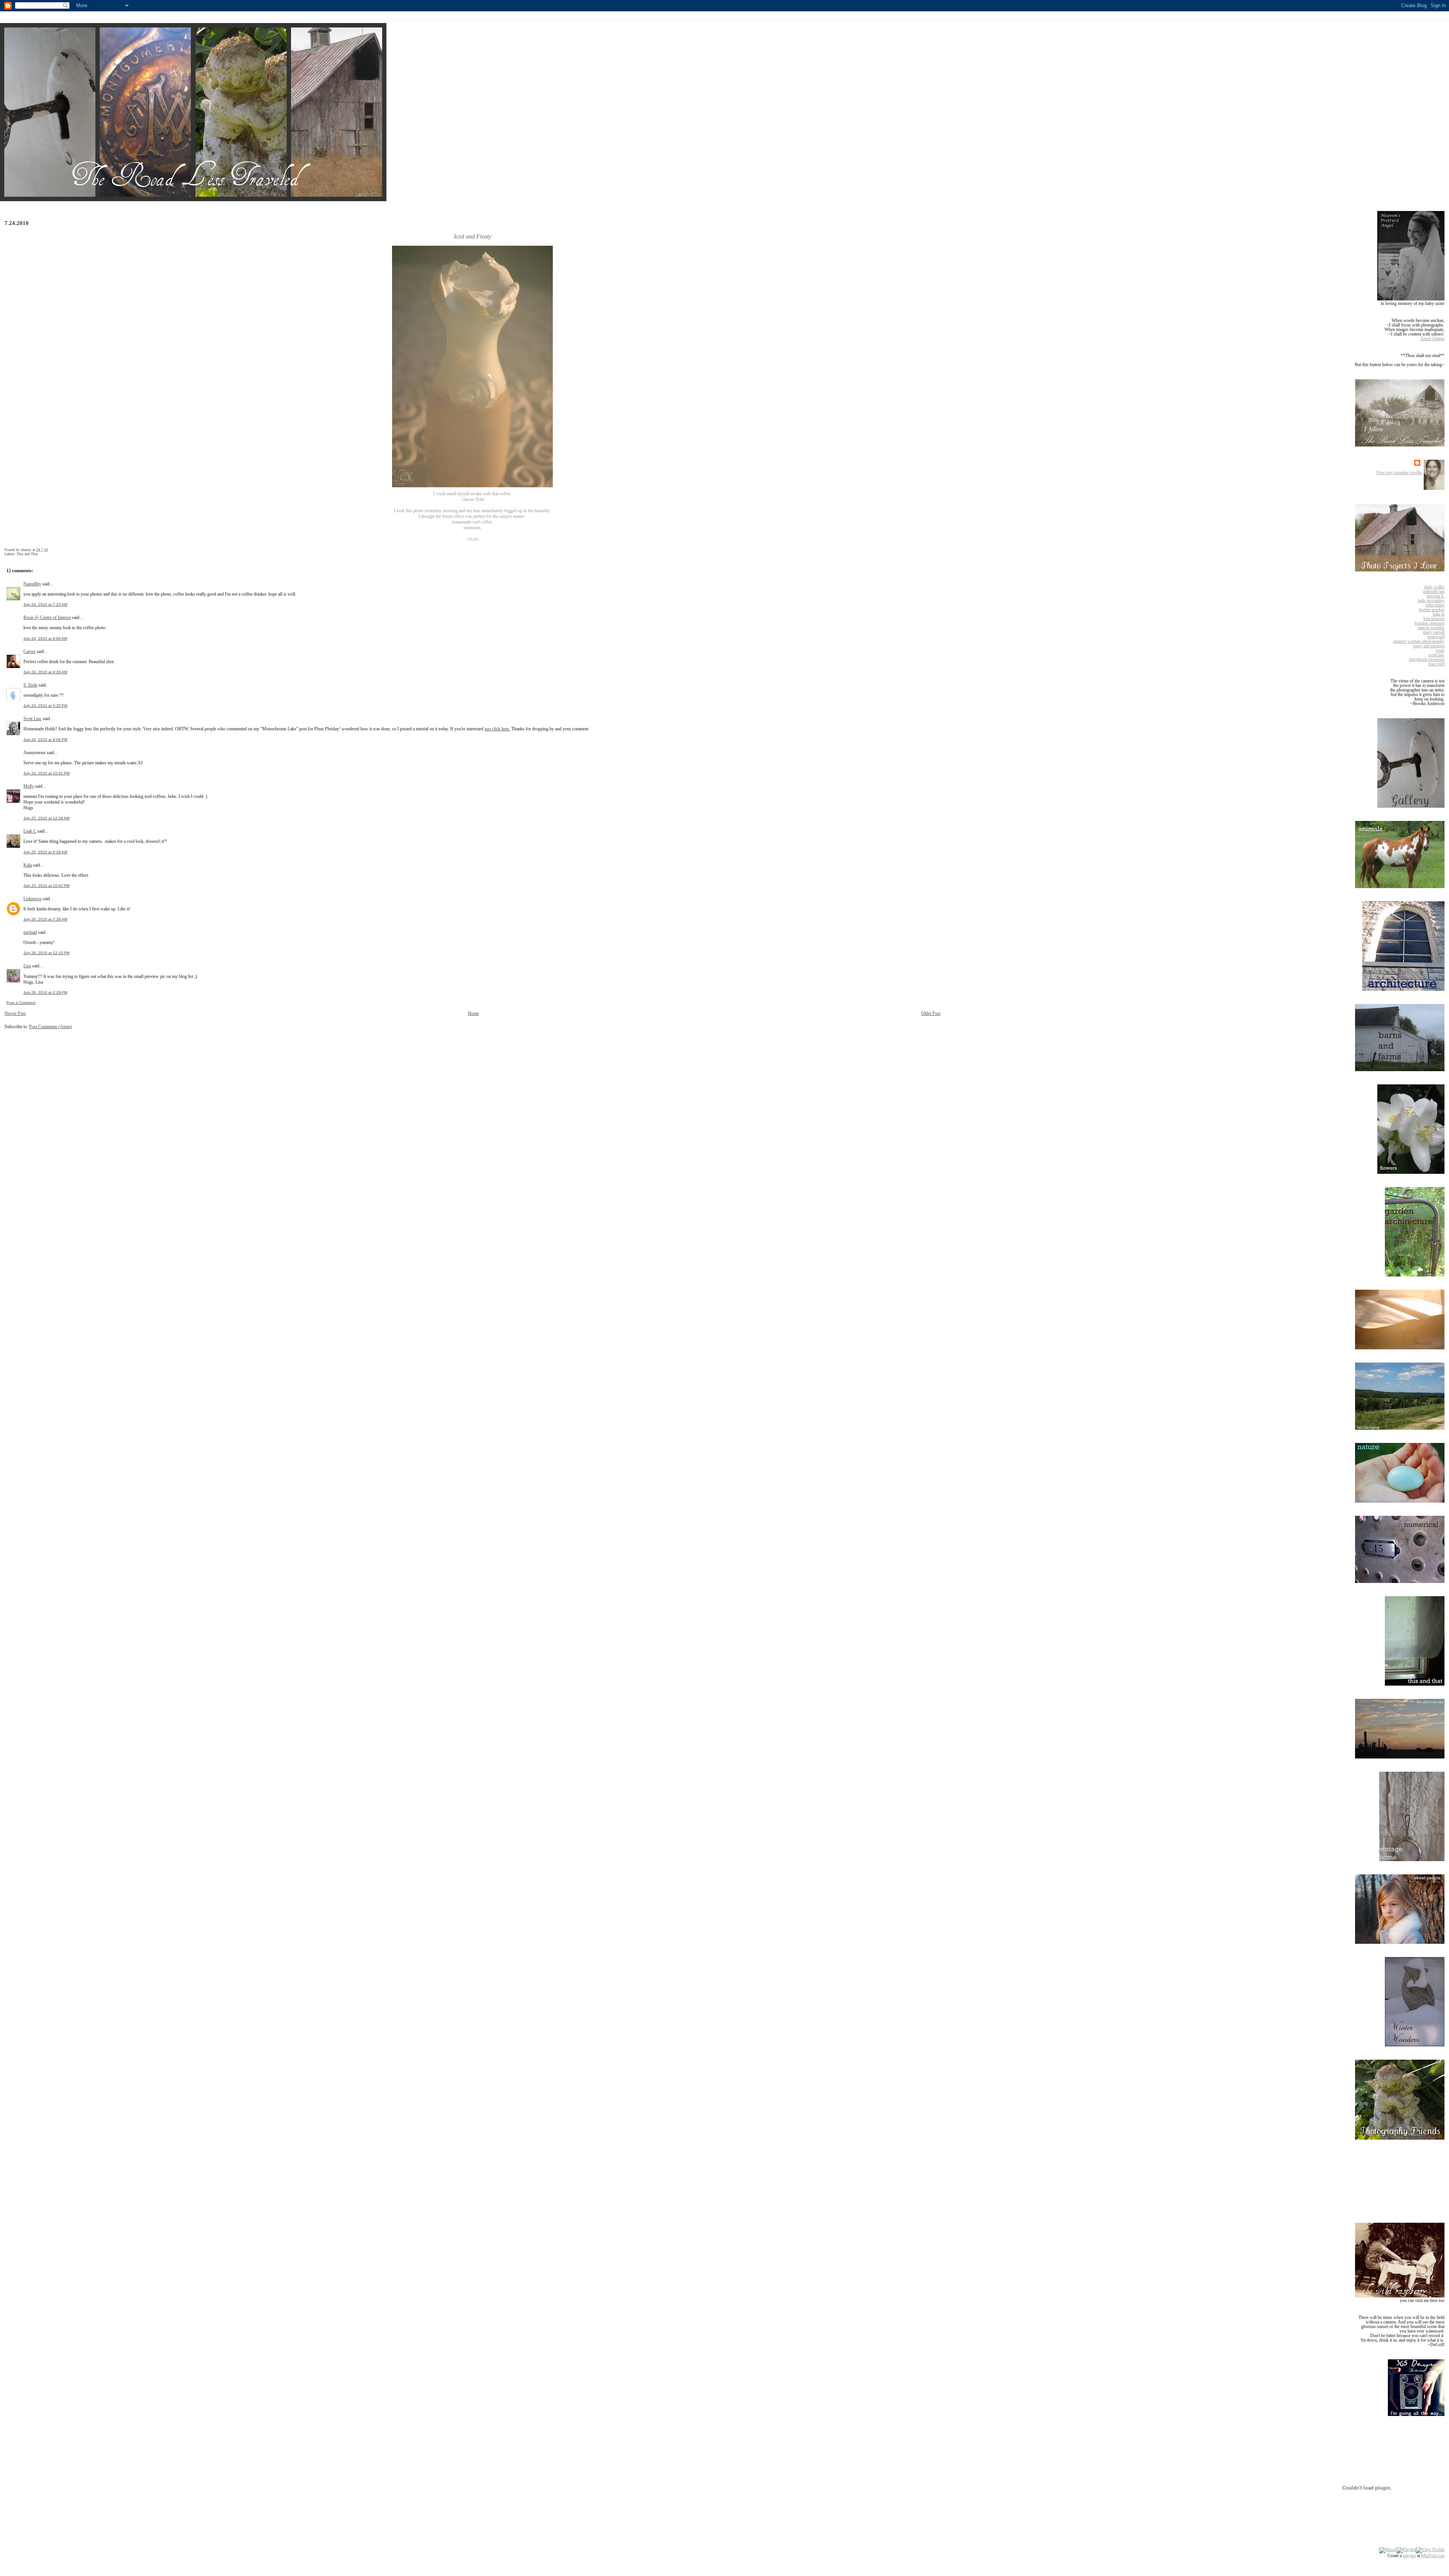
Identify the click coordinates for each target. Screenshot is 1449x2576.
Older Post (931, 1013)
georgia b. (1436, 596)
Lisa (27, 966)
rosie (1440, 650)
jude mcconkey (1431, 601)
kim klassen (1434, 619)
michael (30, 932)
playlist (1409, 2556)
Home (473, 1013)
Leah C (30, 831)
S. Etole (30, 685)
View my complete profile (1399, 473)
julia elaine (1435, 605)
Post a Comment (21, 1003)
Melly (29, 786)
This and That (27, 554)
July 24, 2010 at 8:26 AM (45, 672)
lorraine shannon (1430, 623)
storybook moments (1427, 659)
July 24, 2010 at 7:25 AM (45, 604)
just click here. (497, 729)
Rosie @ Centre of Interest (47, 617)
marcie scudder (1431, 628)
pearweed (1436, 637)
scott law (1437, 655)
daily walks (1434, 587)
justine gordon (1432, 610)
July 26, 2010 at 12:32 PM (46, 953)
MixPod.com (1433, 2556)
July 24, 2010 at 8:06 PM (45, 740)
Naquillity (32, 584)
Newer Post (15, 1013)
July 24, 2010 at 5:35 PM (45, 706)
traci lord (1437, 664)
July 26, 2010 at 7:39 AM (45, 919)
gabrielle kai (1434, 591)
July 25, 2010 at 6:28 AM (45, 852)
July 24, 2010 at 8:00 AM (45, 638)
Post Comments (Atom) (50, 1027)
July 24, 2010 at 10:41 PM (46, 773)
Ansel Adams (1432, 339)
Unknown (32, 899)
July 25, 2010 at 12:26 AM (46, 818)
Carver (29, 651)
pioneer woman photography (1419, 641)
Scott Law (32, 719)
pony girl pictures (1429, 646)
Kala (28, 865)
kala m (1439, 614)
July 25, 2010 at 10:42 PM (46, 886)
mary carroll (1434, 632)
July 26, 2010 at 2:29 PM (45, 992)
